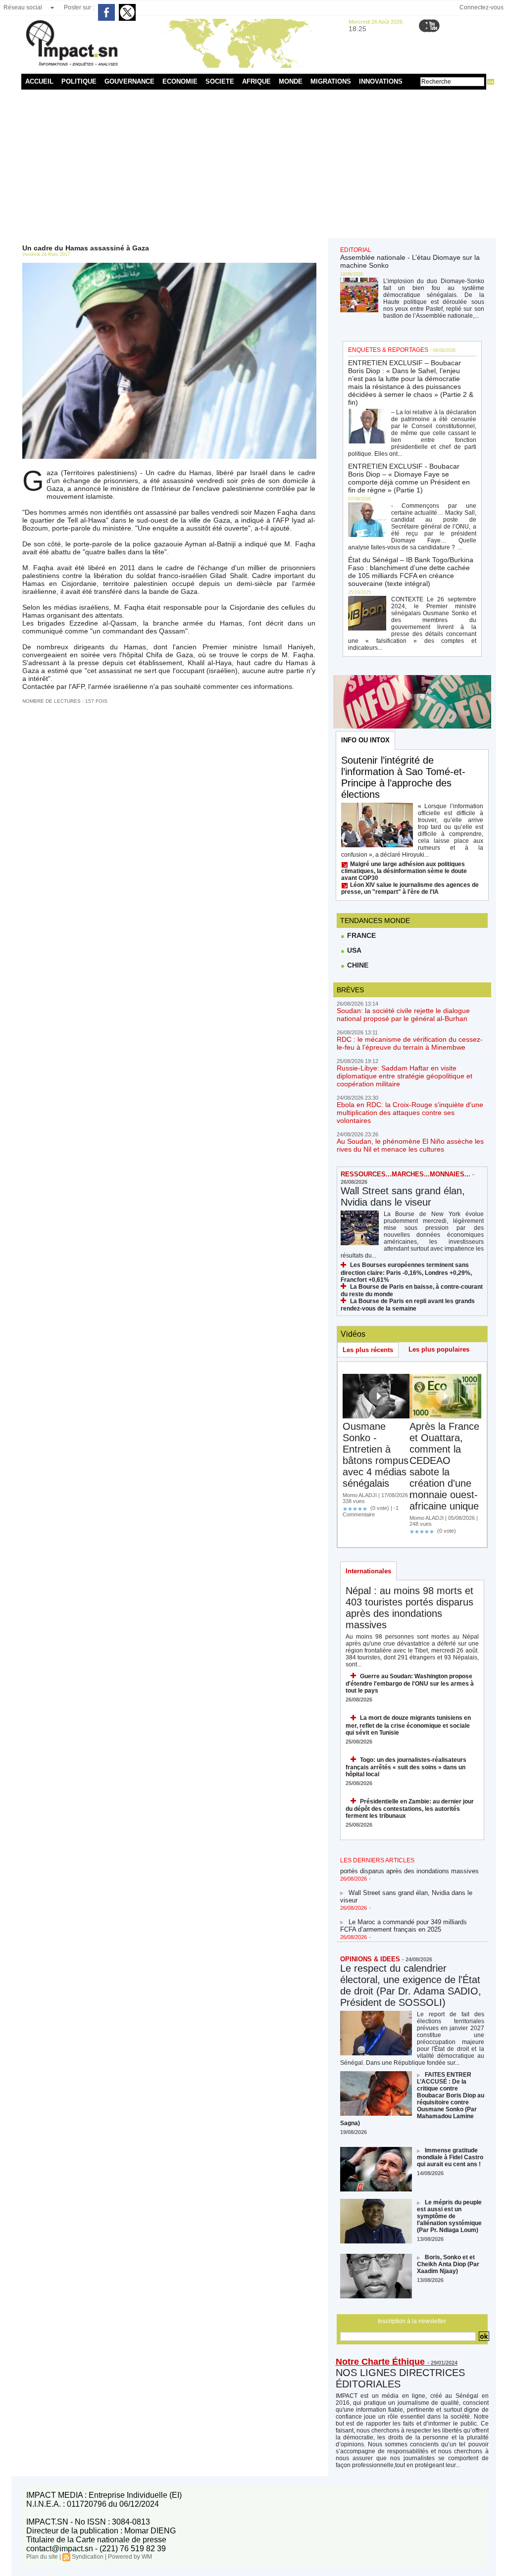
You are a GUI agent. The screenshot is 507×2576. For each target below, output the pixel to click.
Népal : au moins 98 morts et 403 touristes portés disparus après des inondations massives (409, 1608)
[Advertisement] (254, 164)
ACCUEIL (39, 81)
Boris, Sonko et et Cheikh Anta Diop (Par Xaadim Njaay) (448, 2264)
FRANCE (360, 935)
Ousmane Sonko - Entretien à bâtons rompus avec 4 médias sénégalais (376, 1455)
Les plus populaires (439, 1349)
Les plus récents (368, 1350)
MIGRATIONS (331, 81)
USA (353, 950)
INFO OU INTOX (365, 740)
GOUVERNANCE (129, 81)
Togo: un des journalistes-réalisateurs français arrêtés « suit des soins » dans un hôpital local (406, 1767)
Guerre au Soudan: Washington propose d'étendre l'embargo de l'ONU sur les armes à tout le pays (410, 1683)
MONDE (291, 81)
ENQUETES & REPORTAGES (388, 350)
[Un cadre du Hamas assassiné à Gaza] (169, 266)
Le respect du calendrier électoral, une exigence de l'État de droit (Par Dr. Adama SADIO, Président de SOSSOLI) (411, 1985)
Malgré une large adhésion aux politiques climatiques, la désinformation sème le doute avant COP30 (404, 871)
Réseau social (23, 7)
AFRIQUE (256, 81)
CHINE (357, 965)
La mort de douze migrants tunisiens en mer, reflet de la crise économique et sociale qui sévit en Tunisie (408, 1725)
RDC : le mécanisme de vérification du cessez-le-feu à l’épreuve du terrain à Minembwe (410, 1043)
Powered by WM (130, 2557)
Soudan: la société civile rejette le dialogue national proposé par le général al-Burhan (403, 1015)
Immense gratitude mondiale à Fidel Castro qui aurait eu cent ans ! (450, 2157)
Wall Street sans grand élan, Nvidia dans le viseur (403, 1196)
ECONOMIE (180, 81)
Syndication (88, 2557)
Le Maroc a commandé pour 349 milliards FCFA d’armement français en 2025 (404, 1915)
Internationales (368, 1571)
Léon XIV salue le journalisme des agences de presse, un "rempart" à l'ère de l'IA (410, 888)
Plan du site (42, 2557)
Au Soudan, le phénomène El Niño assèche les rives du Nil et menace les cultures (410, 1145)
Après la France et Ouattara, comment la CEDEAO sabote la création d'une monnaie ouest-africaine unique (444, 1466)
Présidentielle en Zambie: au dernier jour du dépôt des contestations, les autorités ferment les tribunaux (410, 1809)
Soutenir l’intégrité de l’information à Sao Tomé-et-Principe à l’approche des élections (403, 777)
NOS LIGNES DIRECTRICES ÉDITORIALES (400, 2378)
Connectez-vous (482, 7)
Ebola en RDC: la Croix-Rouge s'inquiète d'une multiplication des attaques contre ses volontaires (410, 1113)
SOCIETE (220, 81)
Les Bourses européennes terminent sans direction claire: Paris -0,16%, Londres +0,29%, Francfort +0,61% (406, 1272)
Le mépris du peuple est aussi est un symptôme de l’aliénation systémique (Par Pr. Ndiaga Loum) (449, 2216)
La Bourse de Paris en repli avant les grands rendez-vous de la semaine (408, 1305)
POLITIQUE (79, 81)
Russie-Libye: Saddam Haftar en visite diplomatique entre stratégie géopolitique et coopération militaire (405, 1076)
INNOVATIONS (381, 81)
